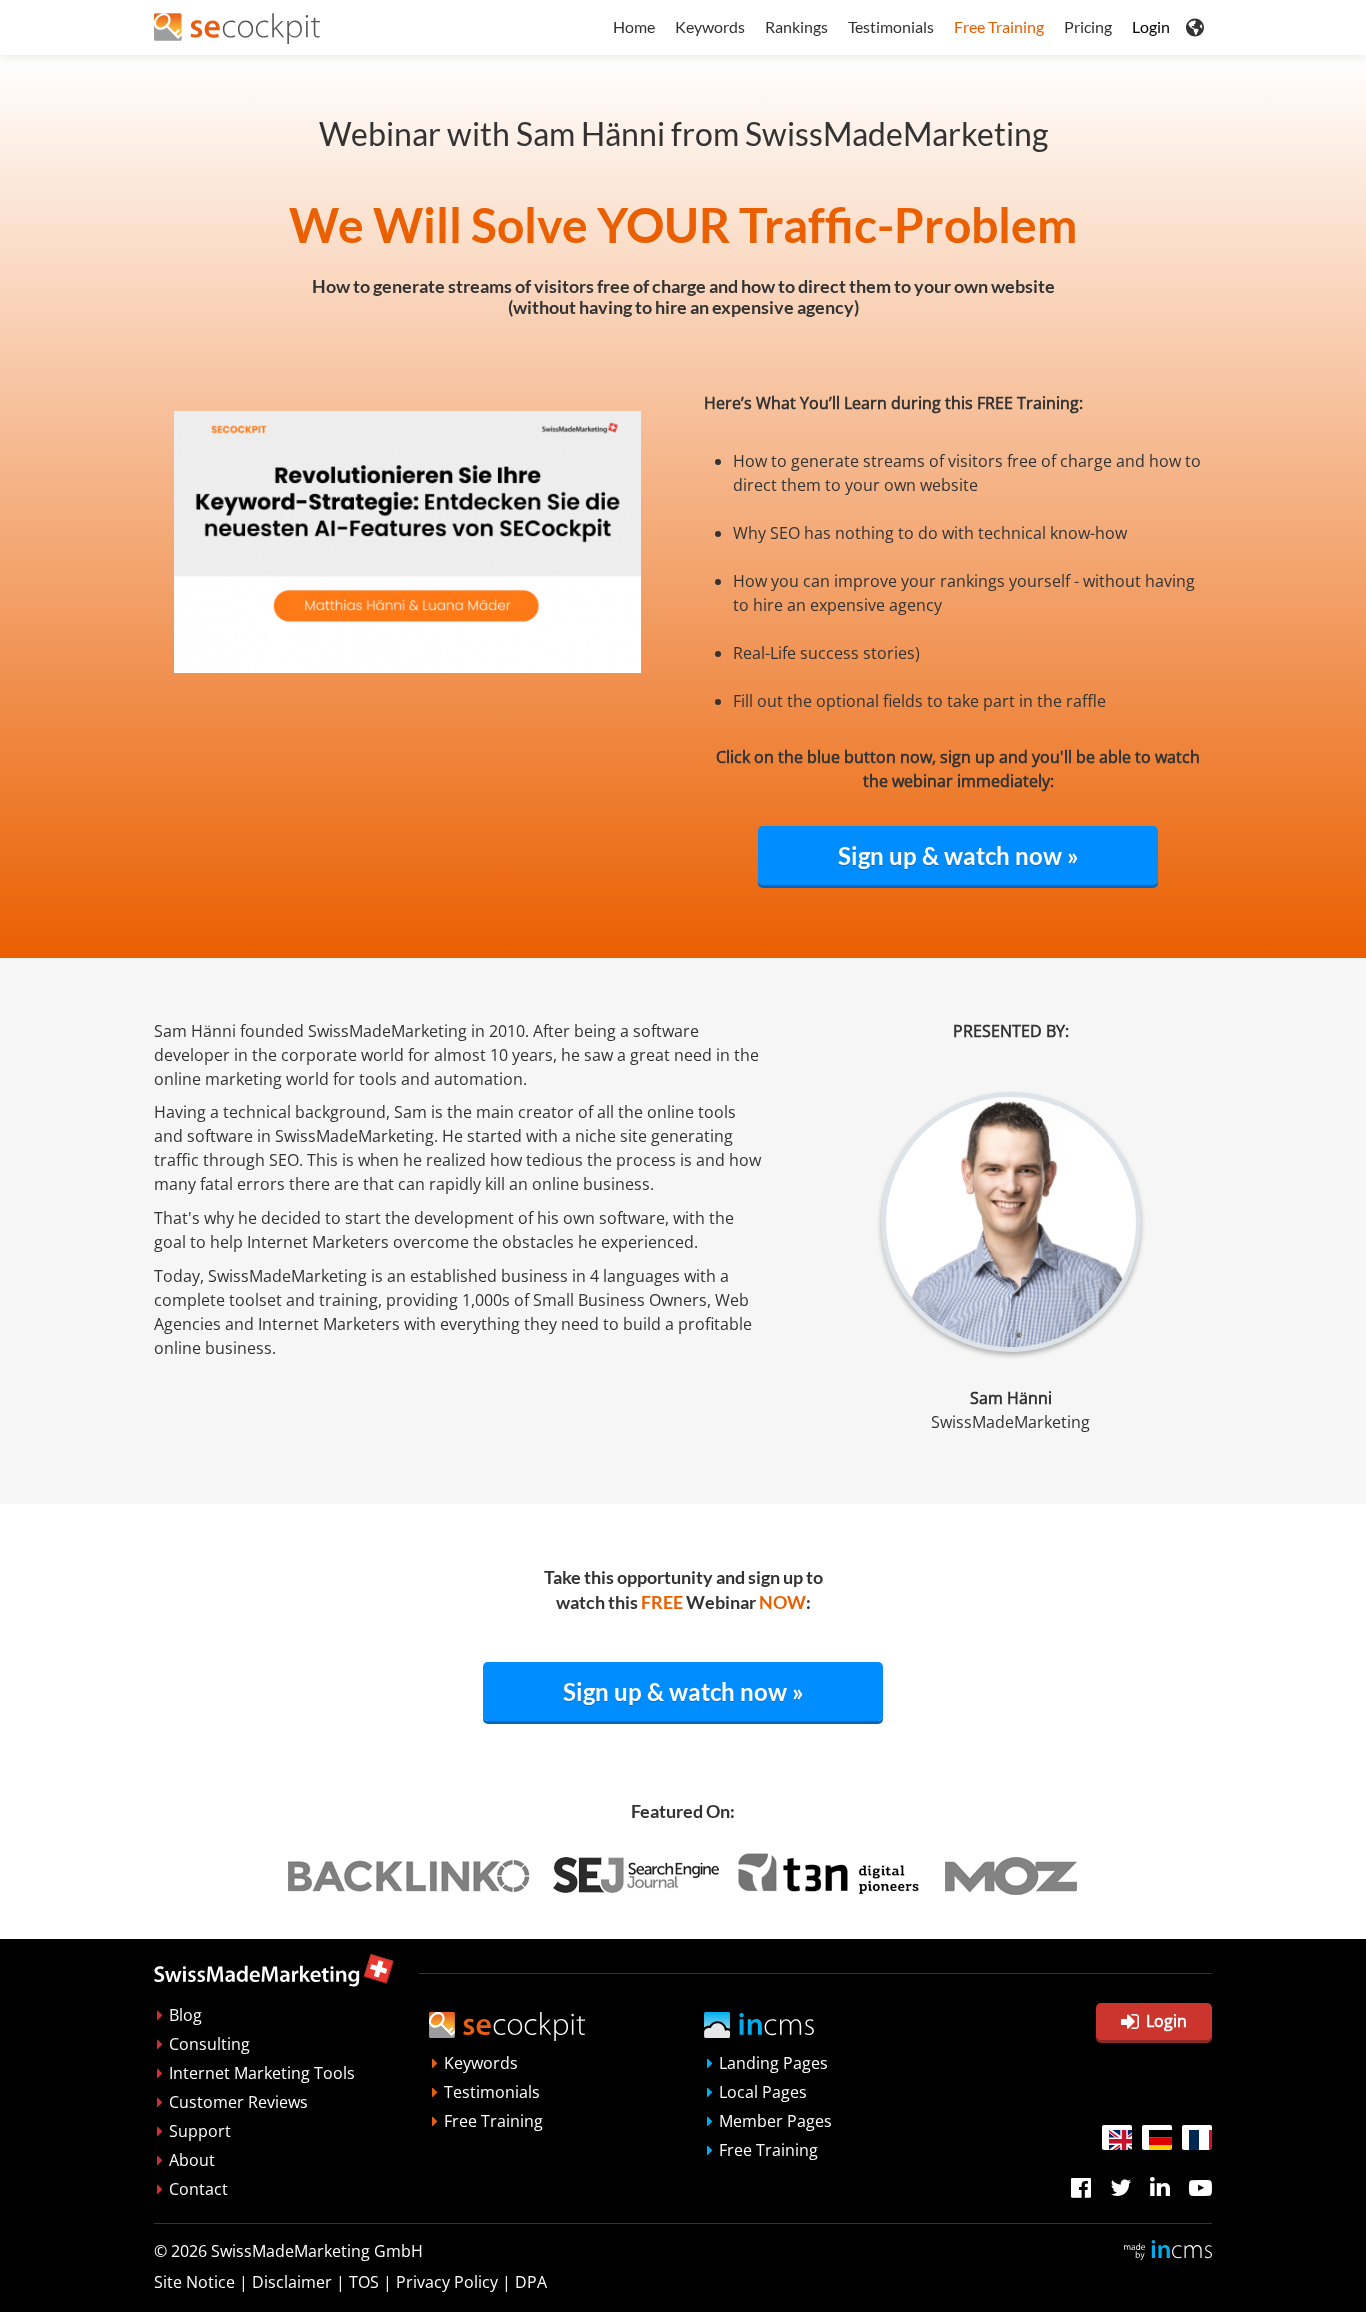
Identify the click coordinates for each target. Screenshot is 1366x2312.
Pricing (1088, 26)
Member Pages (775, 2121)
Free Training (999, 26)
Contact (198, 2189)
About (192, 2160)
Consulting (209, 2044)
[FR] (1197, 2137)
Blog (185, 2015)
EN (1117, 2137)
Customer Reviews (238, 2102)
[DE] (1157, 2137)
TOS (364, 2282)
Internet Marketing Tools (262, 2073)
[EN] (1117, 2137)
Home (634, 26)
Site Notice (194, 2282)
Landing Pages (773, 2063)
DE (1157, 2137)
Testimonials (891, 26)
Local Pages (763, 2092)
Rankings (796, 26)
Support (200, 2131)
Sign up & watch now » (958, 855)
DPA (531, 2282)
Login (1151, 26)
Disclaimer (292, 2282)
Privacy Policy (447, 2282)
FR (1197, 2137)
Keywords (710, 26)
